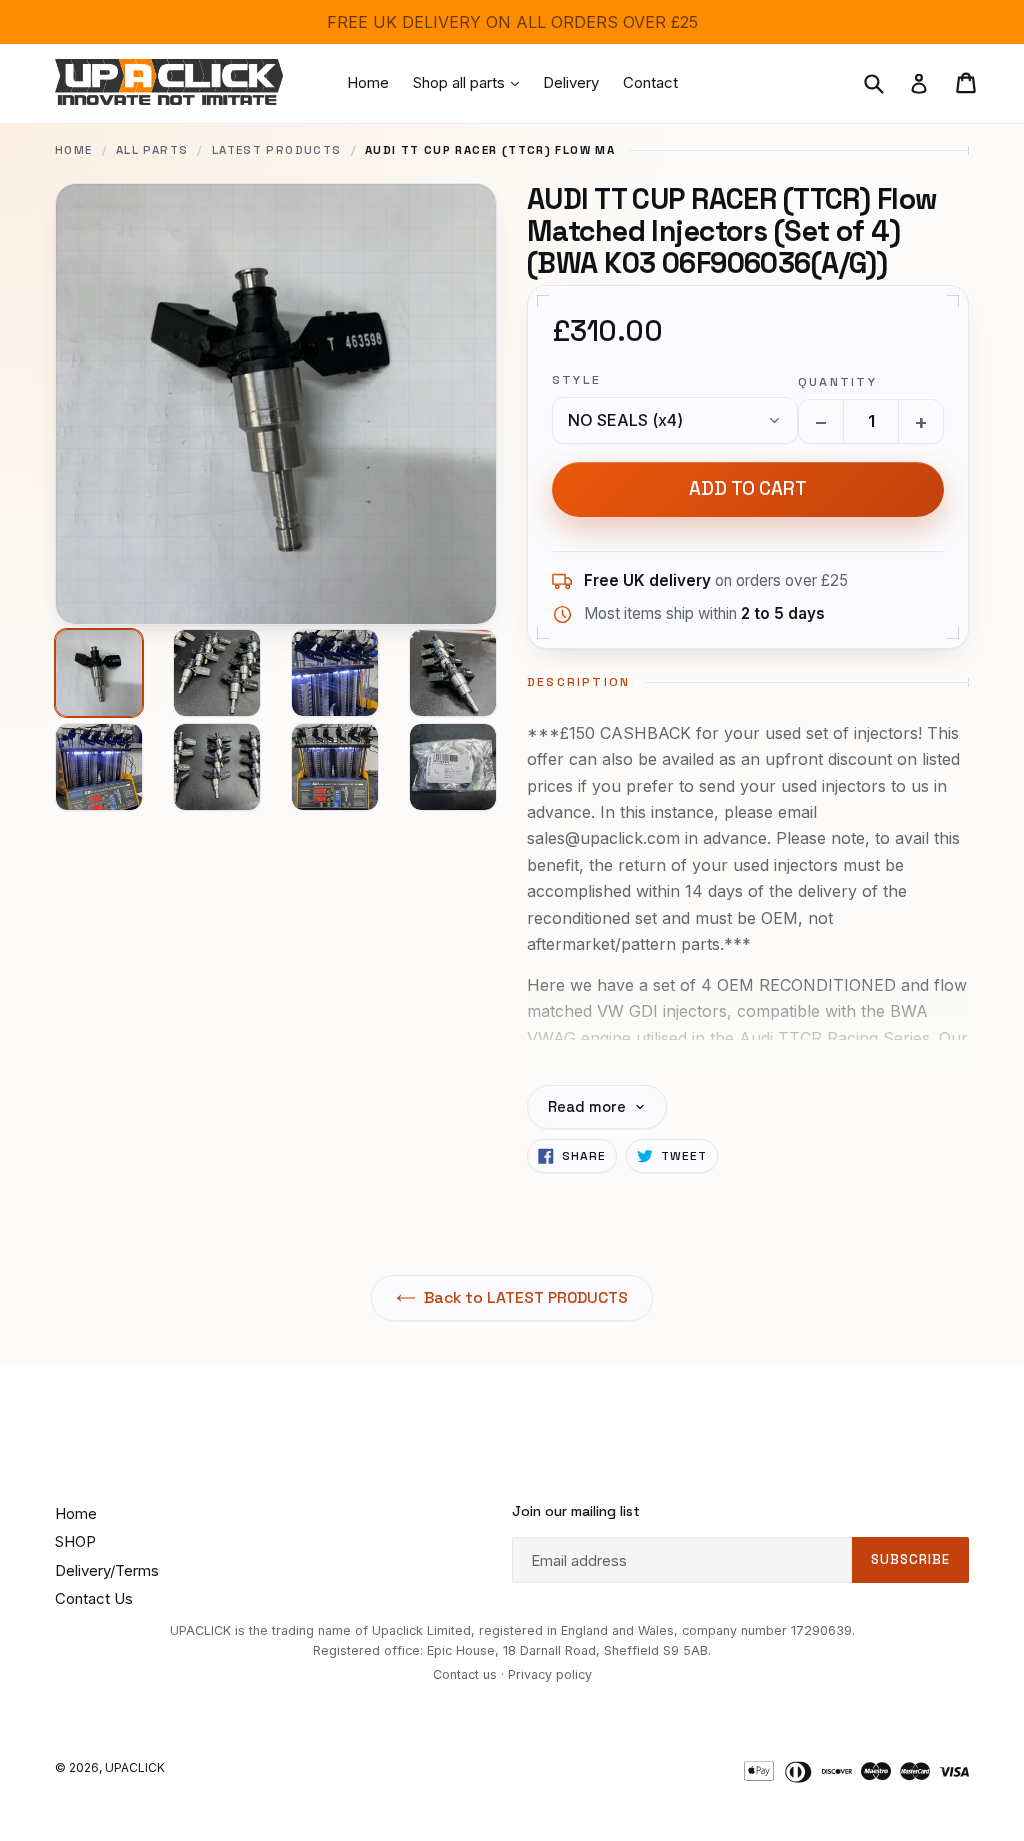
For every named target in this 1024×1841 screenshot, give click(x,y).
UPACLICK (135, 1767)
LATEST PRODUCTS (277, 150)
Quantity (837, 382)
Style (576, 380)
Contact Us (94, 1598)
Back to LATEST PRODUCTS (526, 1298)
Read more (587, 1107)
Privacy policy (550, 1674)
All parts (152, 150)
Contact (650, 82)
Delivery (571, 82)
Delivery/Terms (107, 1570)
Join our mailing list (576, 1511)
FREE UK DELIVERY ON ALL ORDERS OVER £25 (512, 22)
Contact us (465, 1674)
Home (368, 82)
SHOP (75, 1541)
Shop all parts (471, 82)
